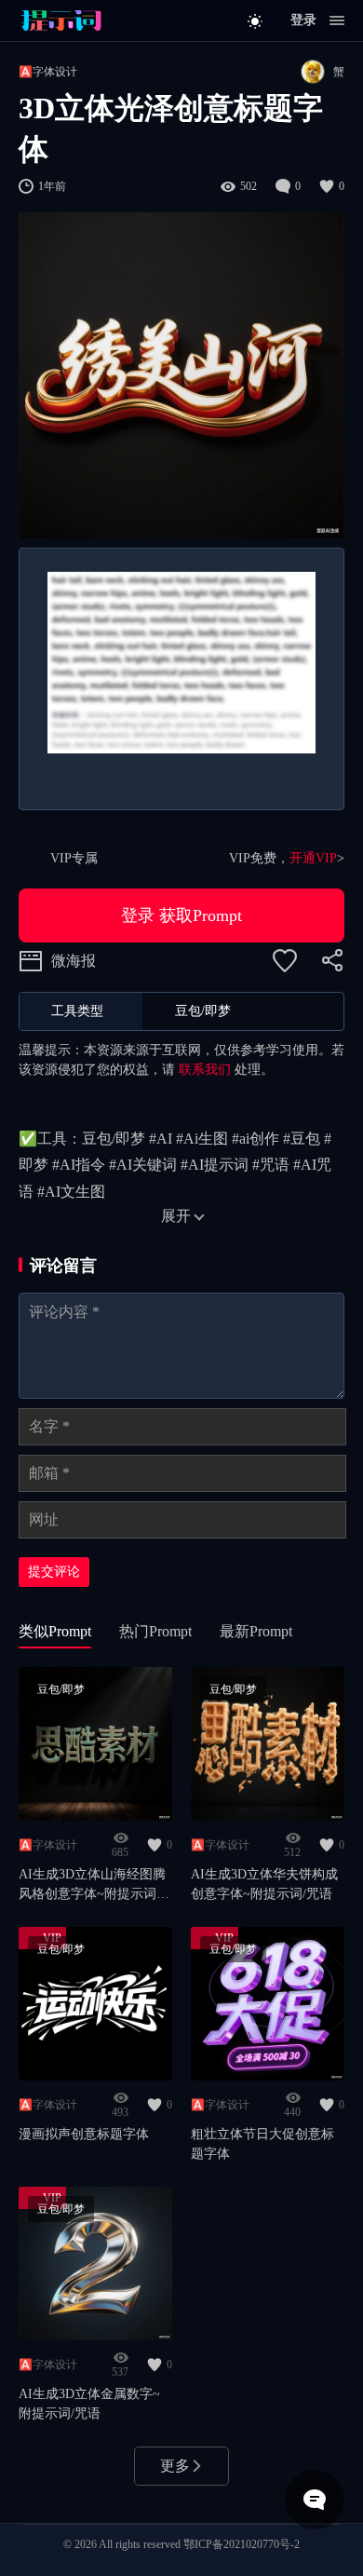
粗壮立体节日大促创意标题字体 (262, 2144)
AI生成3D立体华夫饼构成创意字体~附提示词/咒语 (264, 1884)
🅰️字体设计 (48, 72)
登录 (303, 20)
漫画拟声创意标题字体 (84, 2134)
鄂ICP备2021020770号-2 (242, 2544)
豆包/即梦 (61, 1689)
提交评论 (54, 1572)
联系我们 (205, 1070)
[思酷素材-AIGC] (60, 20)
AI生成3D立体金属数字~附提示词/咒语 (89, 2404)
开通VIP (313, 858)
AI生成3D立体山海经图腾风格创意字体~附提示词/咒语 (92, 1885)
